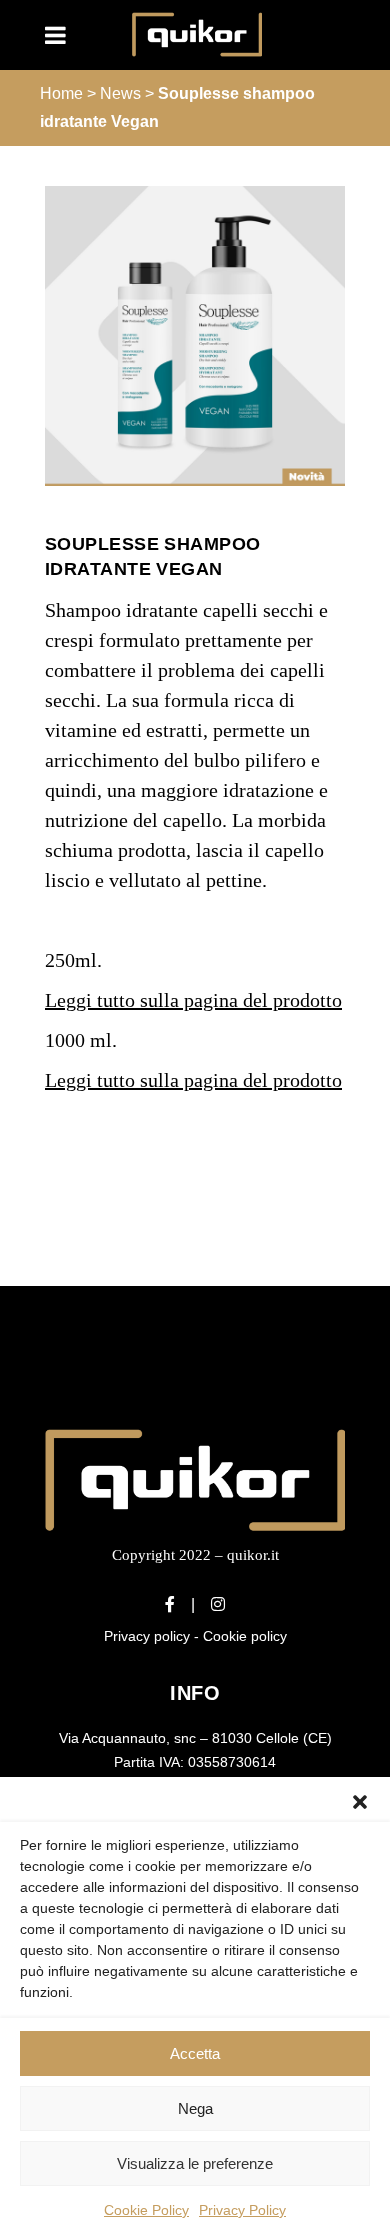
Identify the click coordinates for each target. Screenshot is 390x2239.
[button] (360, 1802)
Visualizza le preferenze (195, 2163)
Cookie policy (245, 1636)
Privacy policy (147, 1636)
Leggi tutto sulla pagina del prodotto (193, 1000)
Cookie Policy (146, 2210)
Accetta (195, 2053)
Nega (195, 2108)
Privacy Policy (242, 2210)
